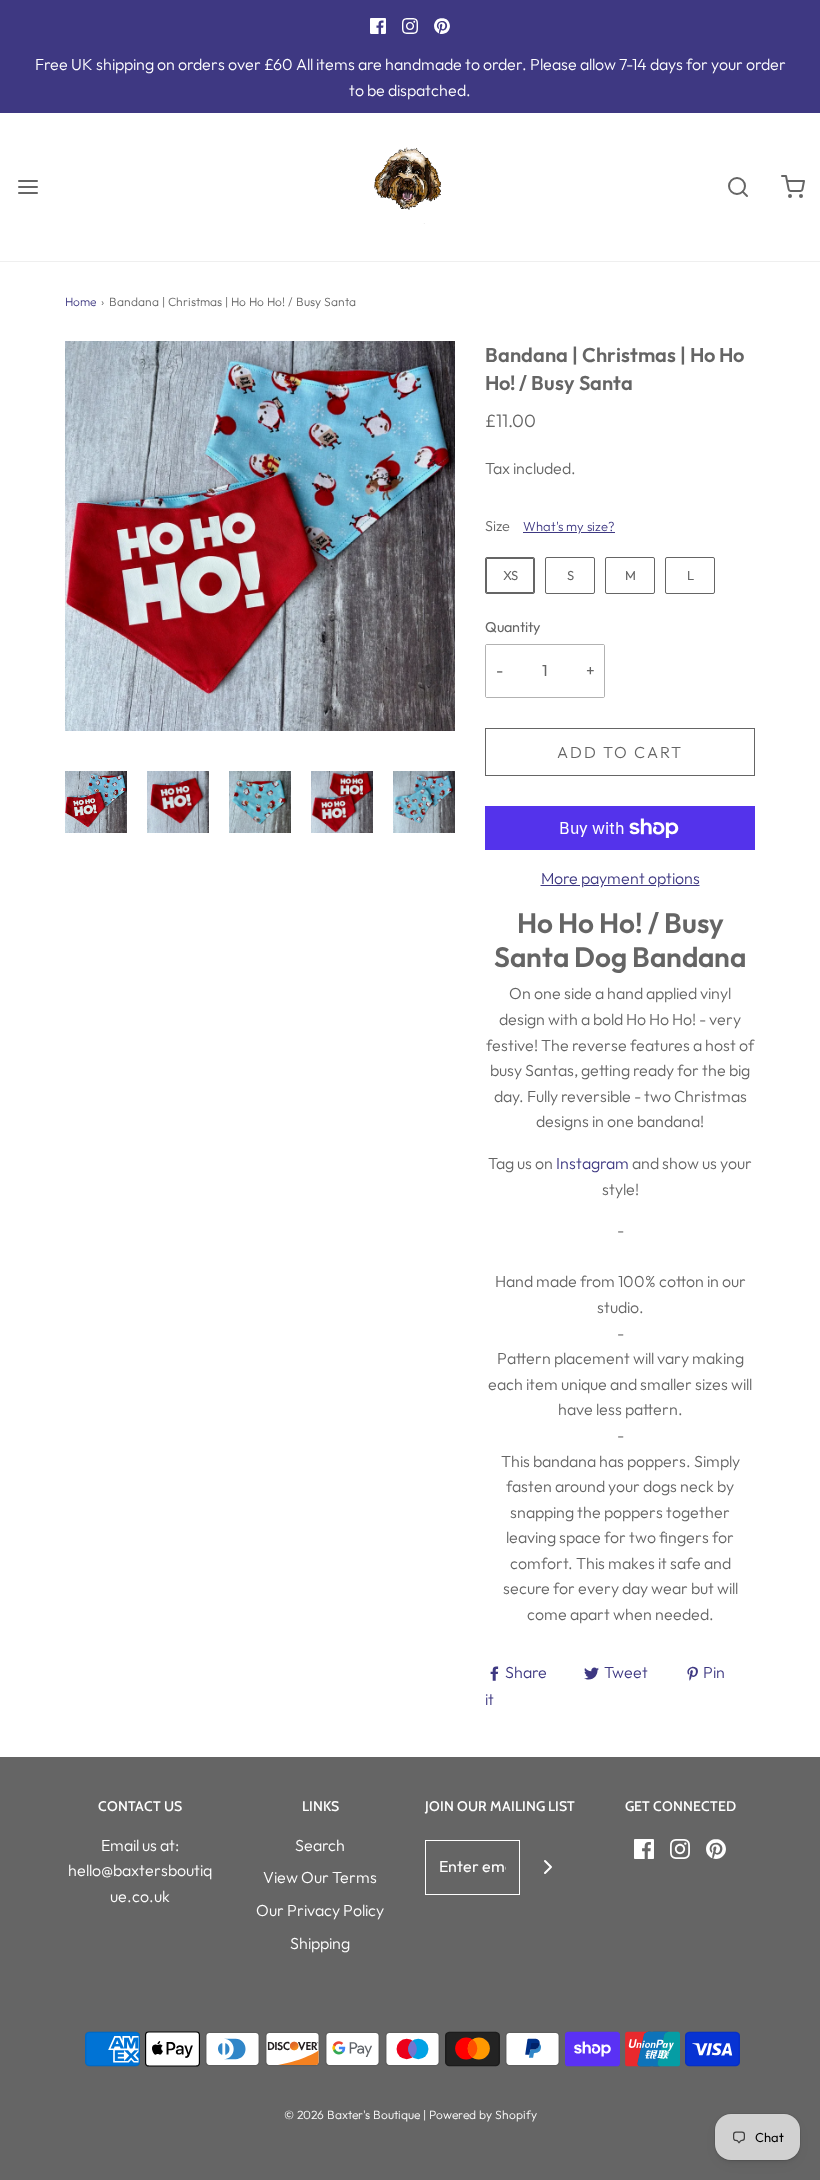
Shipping (320, 1943)
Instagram (592, 1163)
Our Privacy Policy (320, 1910)
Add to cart (620, 752)
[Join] (547, 1867)
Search (320, 1845)
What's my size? (569, 526)
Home (80, 301)
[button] (96, 802)
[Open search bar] (737, 186)
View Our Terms (320, 1877)
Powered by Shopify (483, 2114)
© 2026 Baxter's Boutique (352, 2114)
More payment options (620, 878)
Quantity (512, 627)
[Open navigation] (27, 186)
